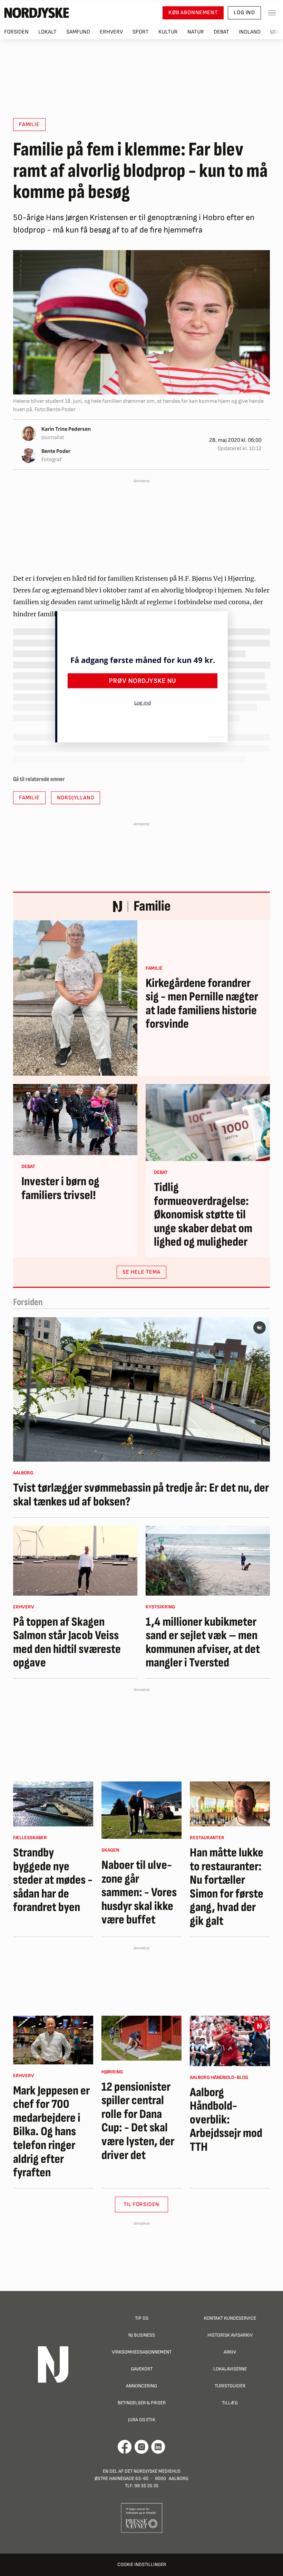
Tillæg (230, 2403)
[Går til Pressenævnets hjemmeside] (142, 2517)
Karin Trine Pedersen (66, 429)
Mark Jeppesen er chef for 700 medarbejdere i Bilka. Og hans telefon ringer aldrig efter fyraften (51, 2132)
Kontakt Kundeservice (230, 2318)
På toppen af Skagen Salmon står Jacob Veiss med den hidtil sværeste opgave (67, 1643)
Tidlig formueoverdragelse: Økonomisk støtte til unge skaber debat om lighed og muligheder (203, 1215)
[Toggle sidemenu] (272, 13)
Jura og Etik (142, 2420)
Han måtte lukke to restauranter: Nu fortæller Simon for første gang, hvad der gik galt (227, 1887)
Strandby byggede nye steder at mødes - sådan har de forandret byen (53, 1880)
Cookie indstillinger (142, 2564)
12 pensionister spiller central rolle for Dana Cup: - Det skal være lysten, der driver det (138, 2121)
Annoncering (141, 2386)
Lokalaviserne (230, 2369)
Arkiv (230, 2352)
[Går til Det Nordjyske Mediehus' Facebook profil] (125, 2447)
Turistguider (230, 2386)
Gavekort (142, 2369)
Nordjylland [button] (76, 798)
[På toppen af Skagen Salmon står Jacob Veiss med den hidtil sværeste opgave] (75, 1561)
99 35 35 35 (146, 2486)
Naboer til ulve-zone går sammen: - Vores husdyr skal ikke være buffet (139, 1893)
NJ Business (142, 2335)
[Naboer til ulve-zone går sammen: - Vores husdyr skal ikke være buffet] (141, 1810)
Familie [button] (29, 125)
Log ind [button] (244, 13)
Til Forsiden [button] (142, 2204)
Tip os (142, 2318)
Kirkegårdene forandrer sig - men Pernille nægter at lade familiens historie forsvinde (202, 1004)
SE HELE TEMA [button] (141, 1272)
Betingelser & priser (142, 2403)
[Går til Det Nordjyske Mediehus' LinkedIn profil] (158, 2447)
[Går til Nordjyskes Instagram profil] (141, 2447)
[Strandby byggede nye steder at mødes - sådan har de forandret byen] (53, 1804)
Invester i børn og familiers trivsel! (60, 1189)
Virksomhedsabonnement (142, 2352)
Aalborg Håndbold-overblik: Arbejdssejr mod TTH (226, 2120)
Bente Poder (56, 451)
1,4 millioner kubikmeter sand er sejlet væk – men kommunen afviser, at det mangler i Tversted (203, 1643)
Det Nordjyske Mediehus (153, 2471)
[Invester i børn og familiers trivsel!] (75, 1120)
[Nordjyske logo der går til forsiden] (37, 13)
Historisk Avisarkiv (230, 2335)
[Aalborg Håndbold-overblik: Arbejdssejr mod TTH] (230, 2041)
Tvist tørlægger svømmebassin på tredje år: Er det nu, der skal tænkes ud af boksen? (141, 1495)
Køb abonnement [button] (193, 13)
